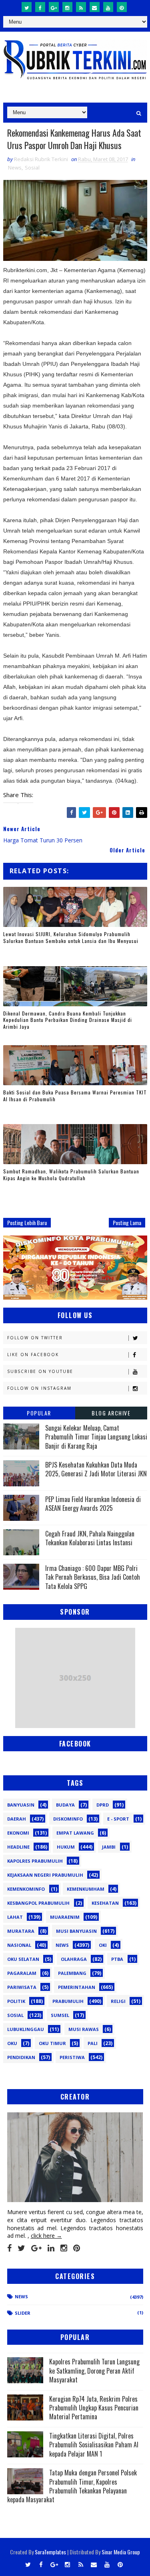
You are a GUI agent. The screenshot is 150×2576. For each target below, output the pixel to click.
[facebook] (40, 7)
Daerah (17, 1819)
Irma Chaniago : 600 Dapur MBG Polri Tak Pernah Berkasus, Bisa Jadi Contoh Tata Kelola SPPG (93, 1577)
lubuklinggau (26, 2029)
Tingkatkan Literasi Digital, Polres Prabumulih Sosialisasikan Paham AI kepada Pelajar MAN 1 (94, 2445)
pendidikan (21, 2057)
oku (12, 2043)
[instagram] (67, 7)
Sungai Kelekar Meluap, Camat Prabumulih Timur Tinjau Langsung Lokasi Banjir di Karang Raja (96, 1437)
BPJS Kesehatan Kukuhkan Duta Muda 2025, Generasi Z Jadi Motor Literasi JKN (96, 1469)
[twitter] (27, 7)
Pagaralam (22, 1973)
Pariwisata (22, 1987)
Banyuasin (21, 1805)
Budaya (65, 1805)
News (15, 168)
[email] (95, 7)
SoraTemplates (50, 2552)
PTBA (117, 1959)
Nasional (19, 1945)
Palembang (72, 1973)
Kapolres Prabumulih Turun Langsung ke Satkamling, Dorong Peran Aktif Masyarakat (94, 2371)
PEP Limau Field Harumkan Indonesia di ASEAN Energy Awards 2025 (93, 1504)
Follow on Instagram (39, 1388)
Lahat (15, 1917)
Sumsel (60, 2015)
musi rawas (84, 2029)
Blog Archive (111, 1413)
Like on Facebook (33, 1355)
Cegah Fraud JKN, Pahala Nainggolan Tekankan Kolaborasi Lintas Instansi (90, 1538)
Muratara (21, 1931)
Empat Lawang (75, 1833)
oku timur (52, 2043)
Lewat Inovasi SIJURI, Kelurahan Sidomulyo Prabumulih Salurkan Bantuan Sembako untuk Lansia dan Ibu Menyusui (71, 937)
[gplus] (54, 7)
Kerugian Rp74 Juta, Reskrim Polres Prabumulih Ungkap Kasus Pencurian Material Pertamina (94, 2408)
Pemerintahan (77, 1987)
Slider (23, 2313)
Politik (16, 2001)
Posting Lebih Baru (27, 1222)
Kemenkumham (86, 1889)
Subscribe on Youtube (40, 1371)
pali (93, 2043)
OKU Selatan (23, 1959)
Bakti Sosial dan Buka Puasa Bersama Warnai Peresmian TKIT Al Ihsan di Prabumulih (75, 1096)
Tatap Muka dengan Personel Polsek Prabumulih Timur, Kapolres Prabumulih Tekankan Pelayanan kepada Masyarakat (72, 2486)
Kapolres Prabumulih (35, 1861)
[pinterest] (122, 7)
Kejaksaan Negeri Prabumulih (45, 1875)
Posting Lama (127, 1222)
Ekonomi (18, 1833)
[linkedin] (51, 2248)
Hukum (66, 1847)
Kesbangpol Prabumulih (38, 1903)
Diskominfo (68, 1819)
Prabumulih (68, 2001)
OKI (103, 1945)
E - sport (118, 1819)
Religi (118, 2001)
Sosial (32, 168)
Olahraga (74, 1959)
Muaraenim (65, 1917)
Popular (39, 1413)
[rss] (81, 7)
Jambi (109, 1847)
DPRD (103, 1805)
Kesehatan (105, 1903)
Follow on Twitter (35, 1338)
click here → (46, 2236)
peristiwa (72, 2057)
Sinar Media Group (121, 2552)
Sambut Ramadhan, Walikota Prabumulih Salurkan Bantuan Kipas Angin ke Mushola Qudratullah (71, 1175)
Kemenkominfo (26, 1889)
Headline (18, 1847)
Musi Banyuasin (76, 1931)
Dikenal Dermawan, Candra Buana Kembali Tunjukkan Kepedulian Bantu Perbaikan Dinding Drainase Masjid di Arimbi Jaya (68, 1020)
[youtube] (108, 7)
